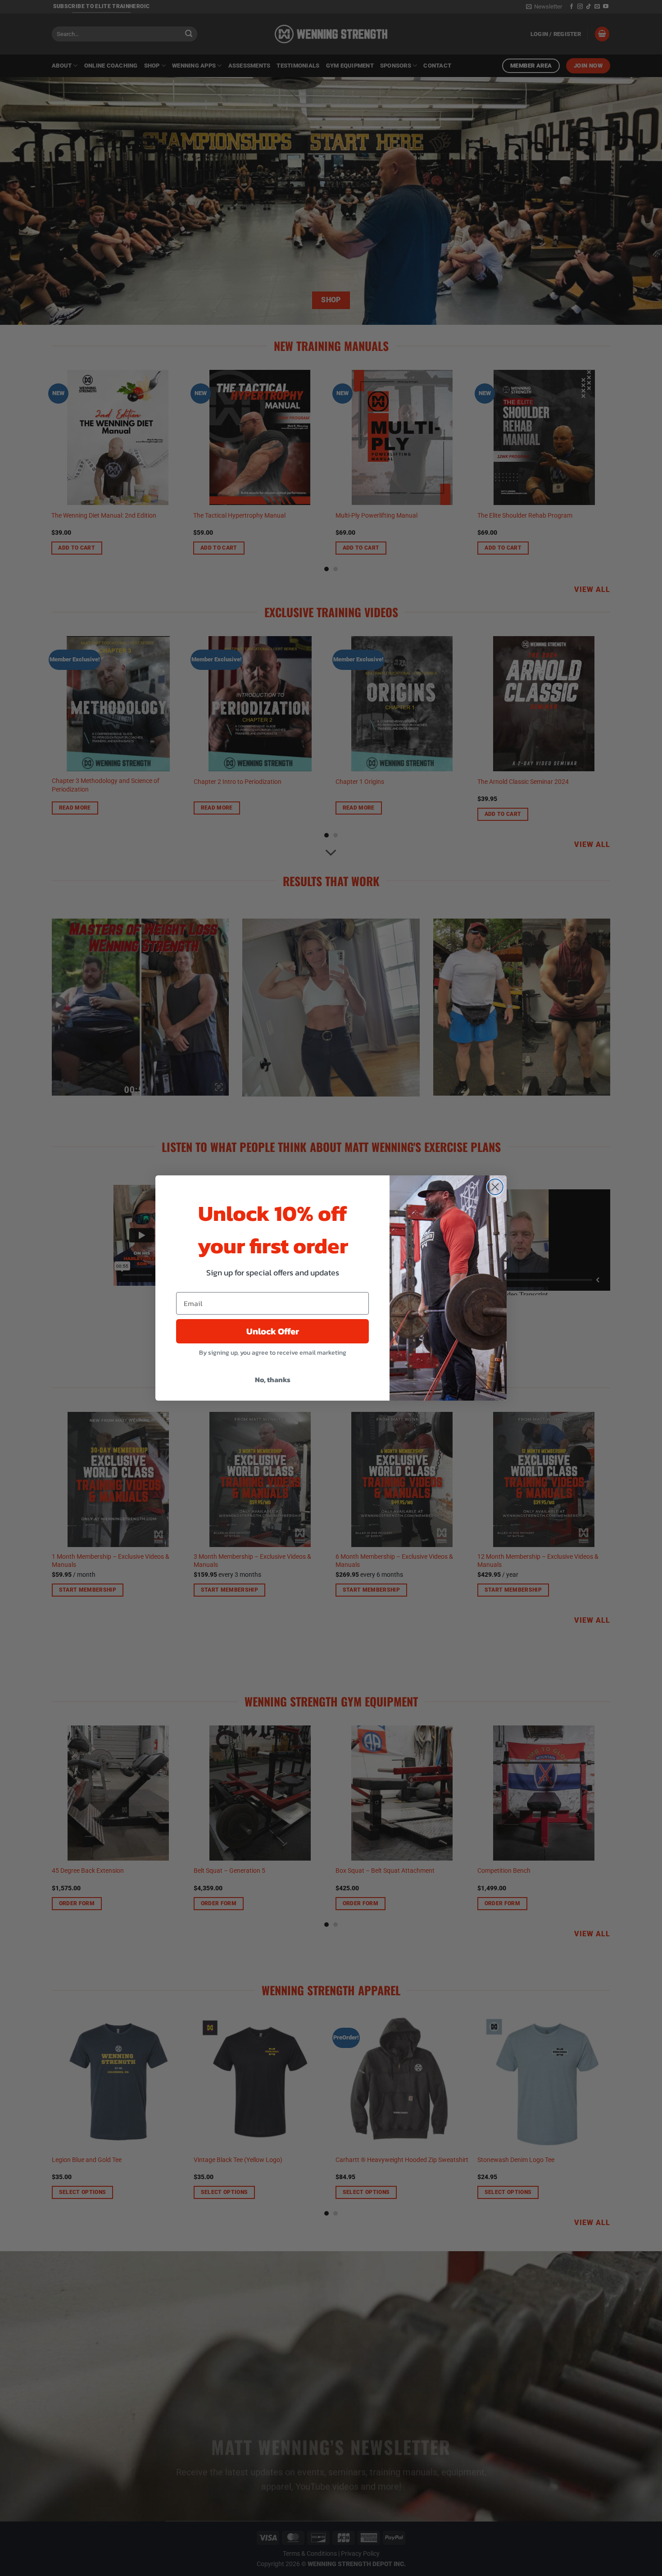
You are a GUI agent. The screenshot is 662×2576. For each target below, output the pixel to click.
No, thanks (273, 1379)
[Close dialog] (495, 1187)
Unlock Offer (273, 1331)
